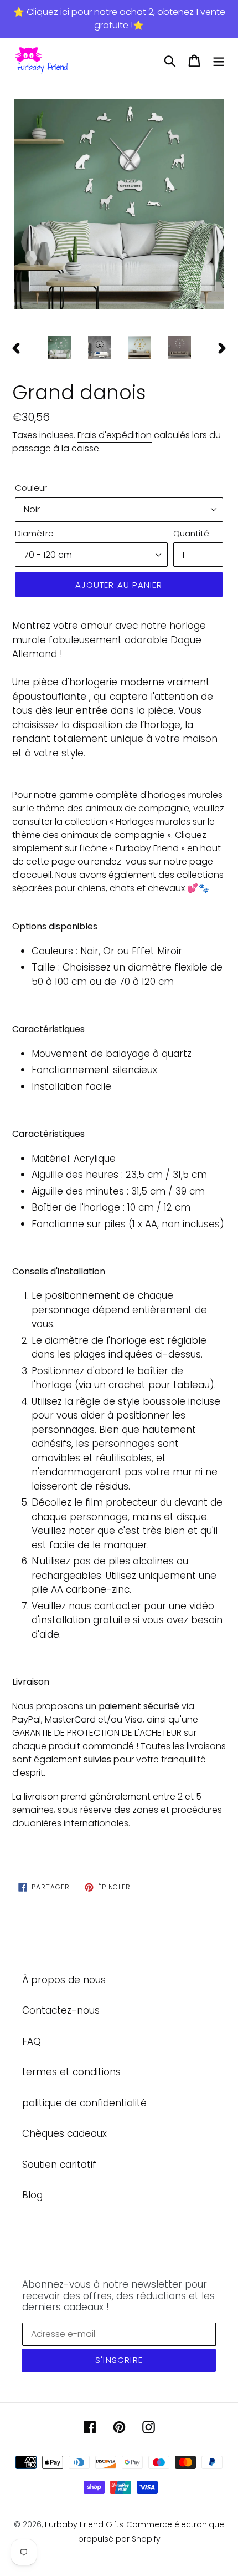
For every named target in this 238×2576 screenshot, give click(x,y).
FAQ (32, 2041)
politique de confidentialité (84, 2103)
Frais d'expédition (115, 435)
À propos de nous (64, 1980)
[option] (119, 205)
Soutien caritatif (59, 2165)
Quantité (191, 533)
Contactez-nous (61, 2010)
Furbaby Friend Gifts (84, 2524)
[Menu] (219, 61)
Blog (32, 2195)
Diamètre (34, 533)
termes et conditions (71, 2072)
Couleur (31, 488)
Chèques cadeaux (64, 2133)
